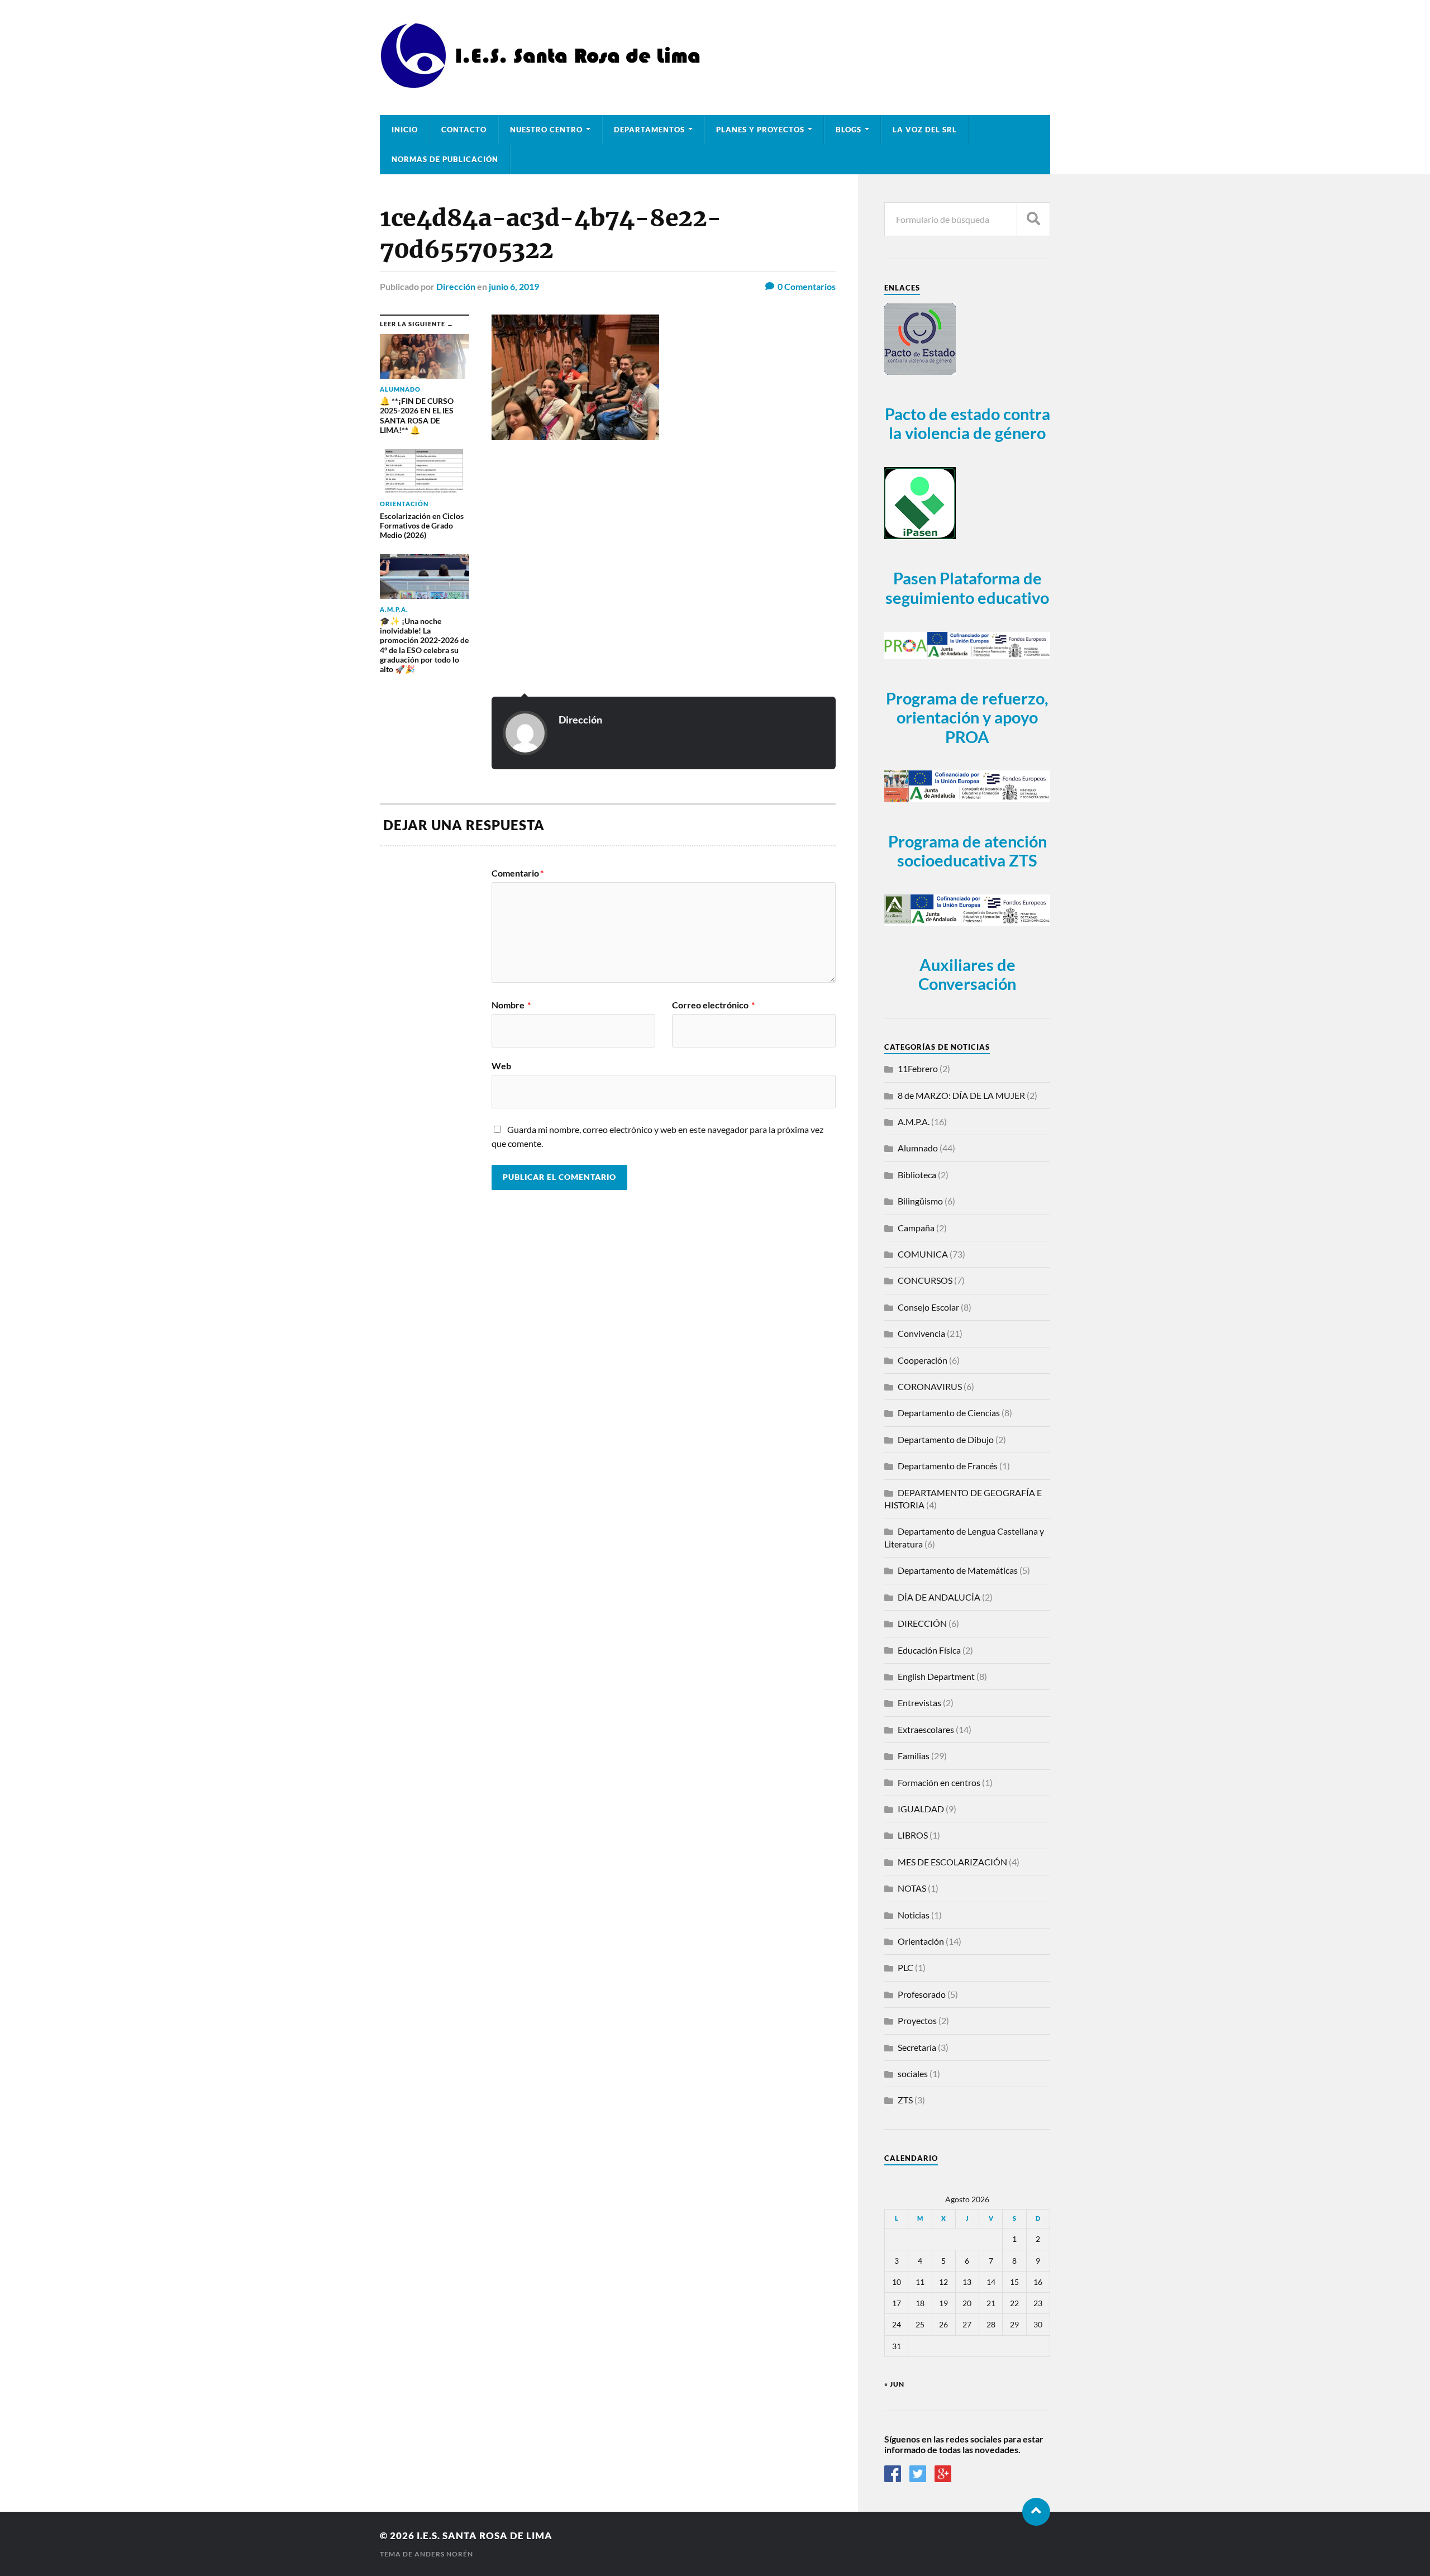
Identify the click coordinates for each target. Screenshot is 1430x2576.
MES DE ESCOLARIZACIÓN (952, 1862)
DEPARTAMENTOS (649, 130)
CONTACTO (464, 130)
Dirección (456, 286)
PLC (905, 1967)
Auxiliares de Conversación (967, 975)
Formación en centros (939, 1782)
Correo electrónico (713, 1005)
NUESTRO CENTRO (546, 130)
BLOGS (849, 130)
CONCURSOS (925, 1280)
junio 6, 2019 (514, 286)
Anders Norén (444, 2554)
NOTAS (912, 1888)
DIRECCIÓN (922, 1623)
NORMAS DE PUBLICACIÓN (445, 159)
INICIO (405, 130)
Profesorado (922, 1994)
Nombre (511, 1005)
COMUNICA (923, 1254)
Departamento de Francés (948, 1466)
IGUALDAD (921, 1809)
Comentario (518, 873)
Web (501, 1065)
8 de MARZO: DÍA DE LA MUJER (961, 1095)
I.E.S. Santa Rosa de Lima (485, 2535)
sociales (913, 2073)
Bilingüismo (920, 1201)
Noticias (914, 1915)
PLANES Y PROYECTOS (760, 130)
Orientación (921, 1941)
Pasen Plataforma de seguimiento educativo (967, 588)
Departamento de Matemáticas (958, 1570)
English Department (936, 1676)
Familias (914, 1756)
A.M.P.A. (914, 1122)
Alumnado (918, 1148)
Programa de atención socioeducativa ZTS (967, 851)
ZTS (905, 2100)
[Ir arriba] (1036, 2512)
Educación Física (929, 1650)
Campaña (916, 1228)
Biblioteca (917, 1175)
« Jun (894, 2384)
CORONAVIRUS (930, 1386)
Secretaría (917, 2047)
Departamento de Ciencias (949, 1413)
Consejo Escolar (928, 1307)
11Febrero (918, 1068)
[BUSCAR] (1033, 219)
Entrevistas (919, 1703)
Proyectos (917, 2020)
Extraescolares (926, 1729)
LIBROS (913, 1835)
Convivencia (921, 1333)
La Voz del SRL (925, 130)
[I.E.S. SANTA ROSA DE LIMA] (544, 84)
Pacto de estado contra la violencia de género (967, 424)
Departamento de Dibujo (946, 1439)
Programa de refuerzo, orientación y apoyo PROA (967, 718)
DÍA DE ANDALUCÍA (939, 1597)
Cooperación (923, 1360)
